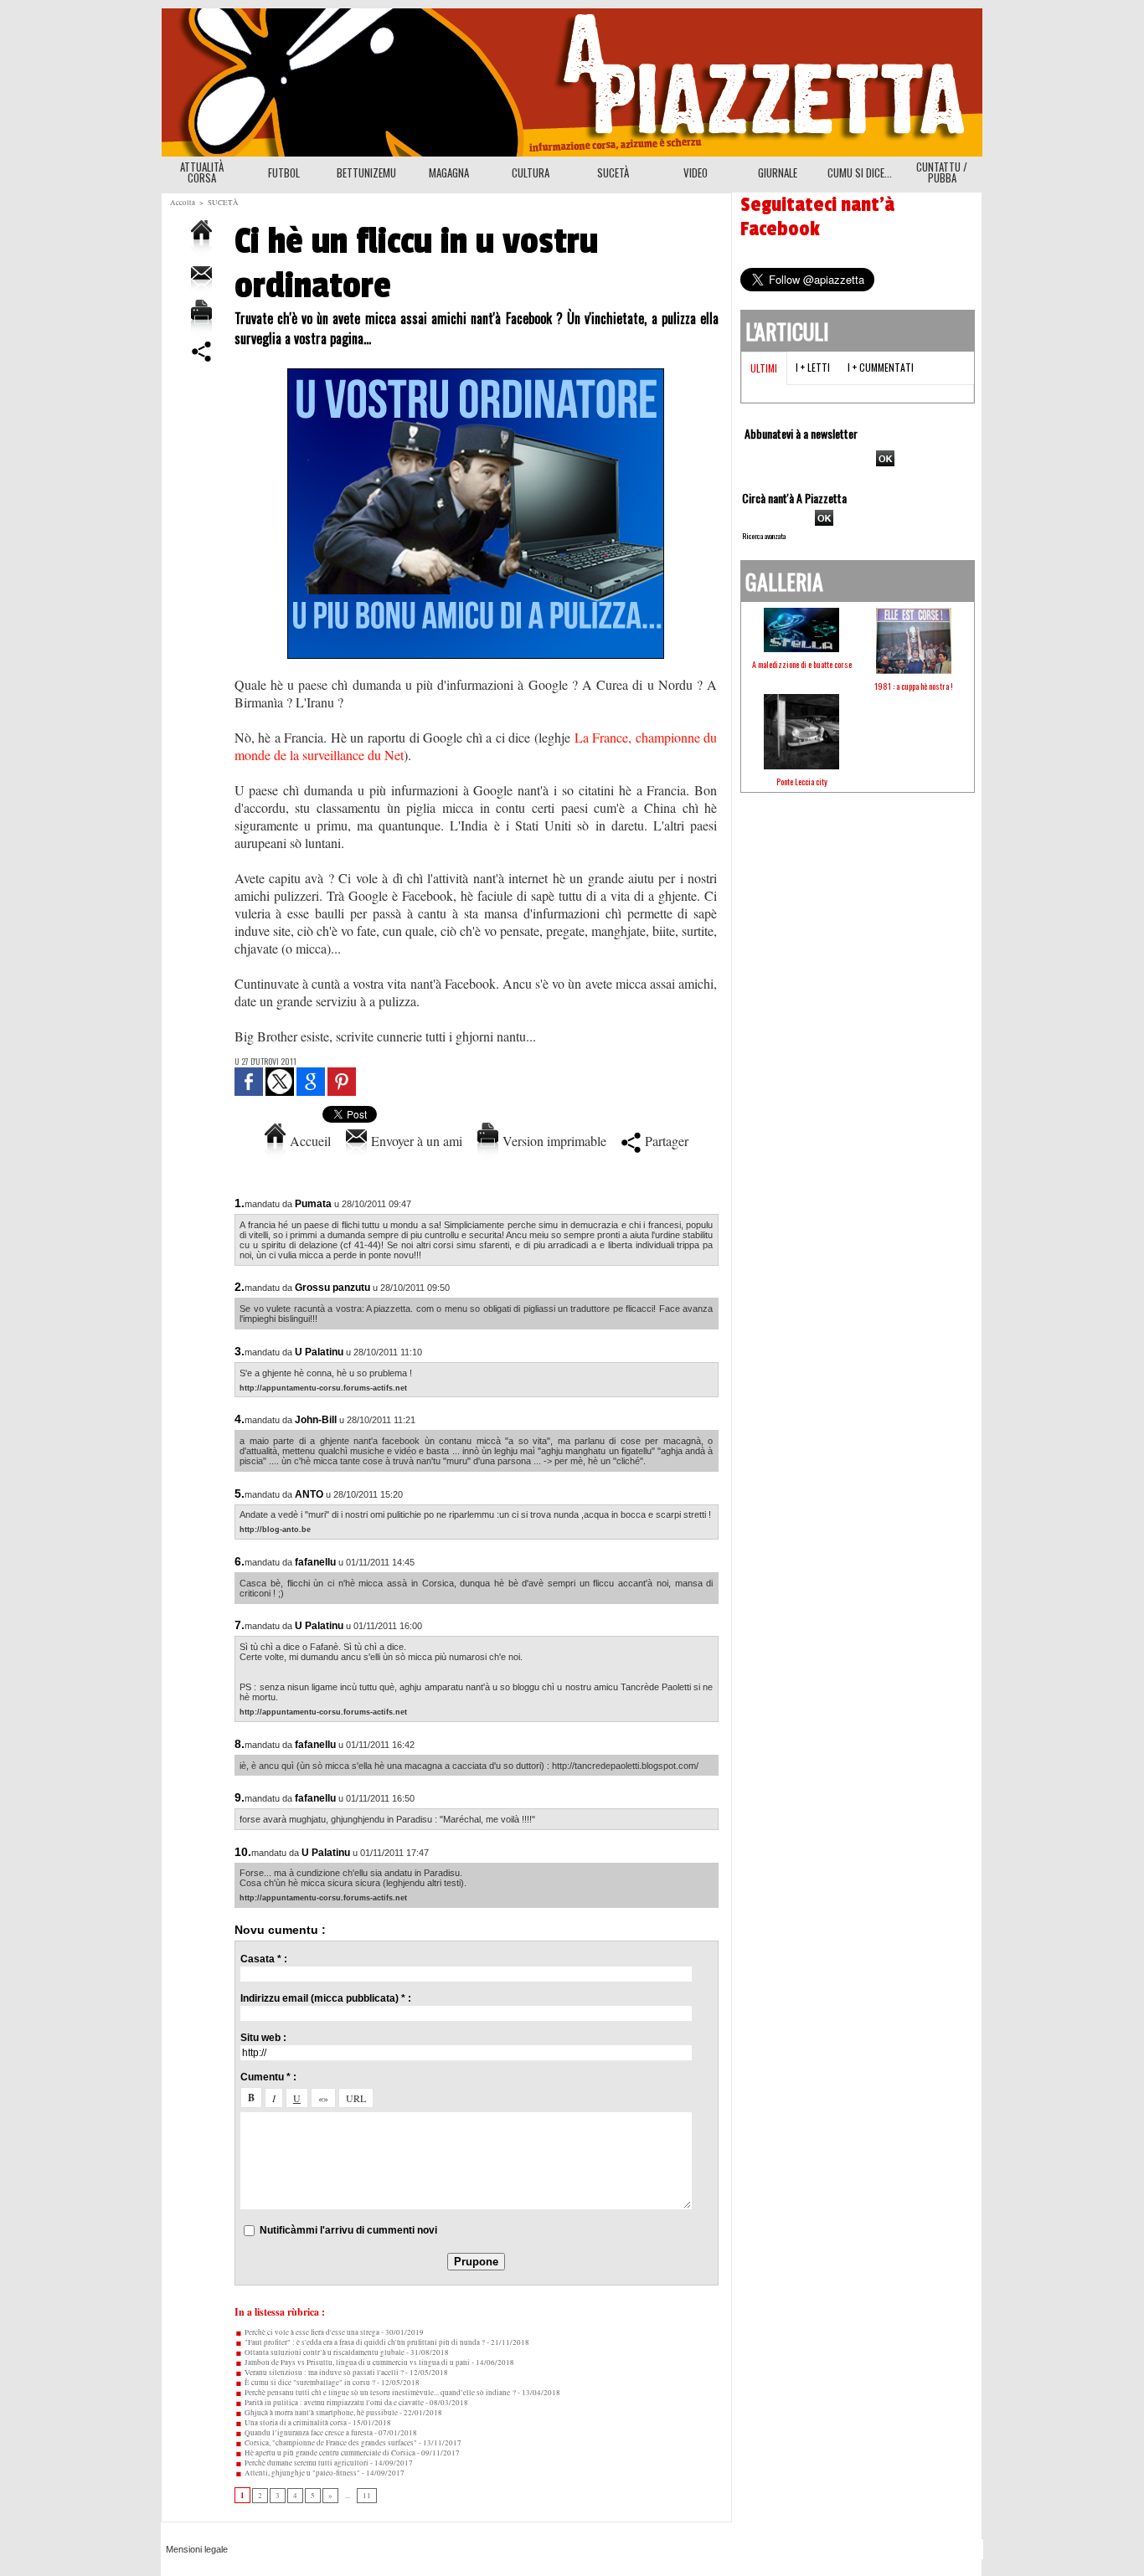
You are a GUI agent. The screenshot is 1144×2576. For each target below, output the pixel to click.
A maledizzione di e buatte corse (802, 664)
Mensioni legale (197, 2549)
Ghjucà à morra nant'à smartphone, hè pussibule (320, 2413)
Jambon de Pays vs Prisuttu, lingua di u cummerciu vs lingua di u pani (356, 2363)
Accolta (183, 203)
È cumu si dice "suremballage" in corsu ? (309, 2383)
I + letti (813, 367)
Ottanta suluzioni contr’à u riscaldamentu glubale (324, 2352)
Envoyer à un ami (415, 1141)
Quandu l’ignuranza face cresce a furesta (308, 2433)
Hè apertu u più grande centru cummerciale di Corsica (329, 2453)
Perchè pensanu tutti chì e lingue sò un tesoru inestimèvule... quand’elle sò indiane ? (379, 2393)
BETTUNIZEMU (366, 172)
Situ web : (263, 2038)
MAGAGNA (449, 172)
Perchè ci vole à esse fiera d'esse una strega (311, 2332)
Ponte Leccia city (802, 782)
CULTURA (531, 172)
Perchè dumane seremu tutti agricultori (306, 2463)
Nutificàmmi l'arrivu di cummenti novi (348, 2230)
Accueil (308, 1141)
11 (367, 2496)
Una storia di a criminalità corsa (295, 2423)
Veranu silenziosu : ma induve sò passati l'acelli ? (323, 2373)
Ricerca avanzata (764, 536)
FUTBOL (284, 172)
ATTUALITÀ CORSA (202, 172)
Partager (665, 1141)
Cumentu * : (268, 2077)
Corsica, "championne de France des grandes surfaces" (330, 2443)
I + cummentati (881, 367)
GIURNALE (778, 172)
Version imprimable (552, 1141)
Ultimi (764, 368)
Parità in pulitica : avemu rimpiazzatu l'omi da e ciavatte (333, 2403)
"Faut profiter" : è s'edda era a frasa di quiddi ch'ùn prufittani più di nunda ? (364, 2342)
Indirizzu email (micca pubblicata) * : (326, 1998)
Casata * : (264, 1959)
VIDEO (696, 172)
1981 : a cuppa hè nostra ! (914, 686)
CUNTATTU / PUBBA (942, 172)
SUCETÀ (613, 172)
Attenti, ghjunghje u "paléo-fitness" (301, 2473)
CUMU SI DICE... (860, 172)
